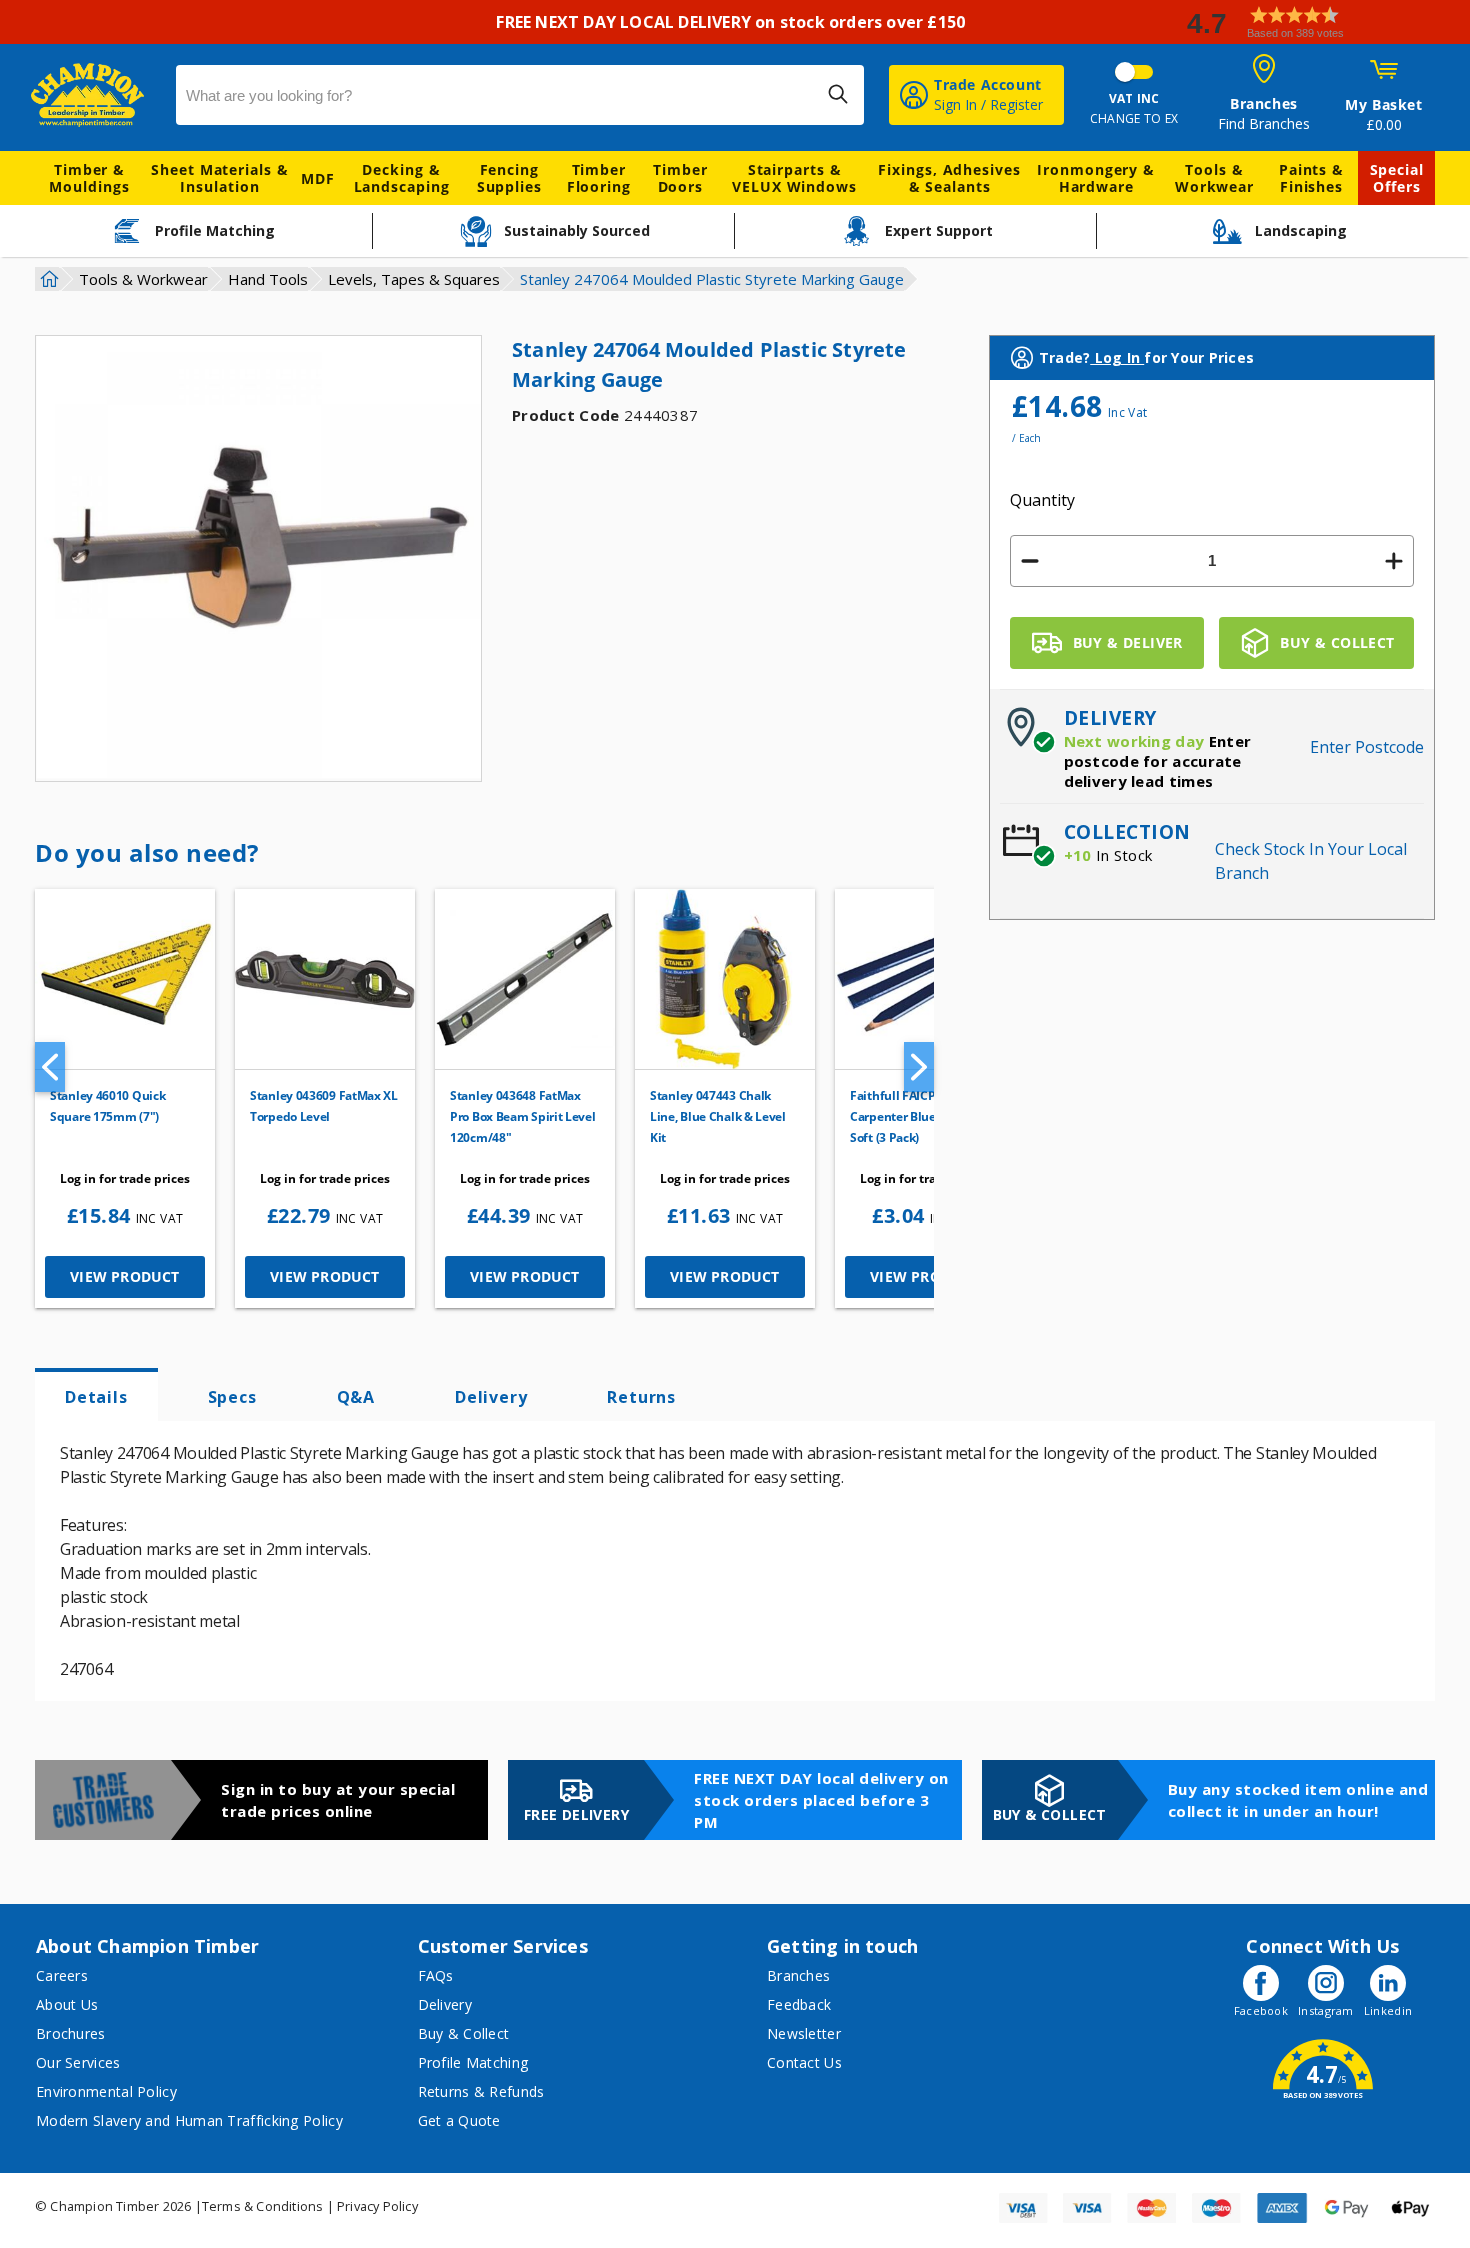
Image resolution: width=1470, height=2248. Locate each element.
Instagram (1326, 2010)
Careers (62, 1975)
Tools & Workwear (1214, 178)
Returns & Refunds (481, 2091)
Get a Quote (459, 2120)
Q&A (356, 1397)
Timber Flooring (599, 178)
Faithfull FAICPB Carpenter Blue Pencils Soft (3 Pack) (914, 1116)
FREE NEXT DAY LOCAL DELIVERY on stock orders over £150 (734, 22)
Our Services (78, 2062)
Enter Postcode (1367, 747)
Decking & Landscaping (402, 178)
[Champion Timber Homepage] (93, 95)
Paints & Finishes (1311, 178)
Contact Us (804, 2062)
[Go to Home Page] (47, 279)
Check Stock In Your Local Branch (1311, 861)
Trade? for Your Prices (1146, 357)
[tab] (96, 1395)
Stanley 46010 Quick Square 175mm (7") (107, 1106)
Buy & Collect (464, 2033)
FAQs (436, 1975)
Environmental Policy (106, 2091)
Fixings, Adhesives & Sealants (949, 178)
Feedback (799, 2004)
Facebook (1261, 2010)
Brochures (71, 2033)
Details (96, 1397)
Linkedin (1388, 2010)
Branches (798, 1975)
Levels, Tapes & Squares (414, 279)
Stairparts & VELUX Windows (794, 178)
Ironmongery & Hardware (1096, 178)
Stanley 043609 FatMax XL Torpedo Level (324, 1106)
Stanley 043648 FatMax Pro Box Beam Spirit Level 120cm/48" (523, 1116)
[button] (1320, 22)
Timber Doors (680, 178)
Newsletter (804, 2033)
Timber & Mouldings (89, 178)
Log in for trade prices (125, 1178)
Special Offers (1397, 178)
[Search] (838, 94)
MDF (318, 178)
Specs (232, 1397)
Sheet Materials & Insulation (219, 178)
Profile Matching (473, 2062)
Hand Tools (268, 279)
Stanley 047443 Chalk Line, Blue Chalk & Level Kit (718, 1116)
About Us (67, 2004)
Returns (641, 1397)
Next (919, 1067)
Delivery (491, 1397)
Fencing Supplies (509, 178)
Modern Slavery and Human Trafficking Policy (189, 2120)
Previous (50, 1067)
